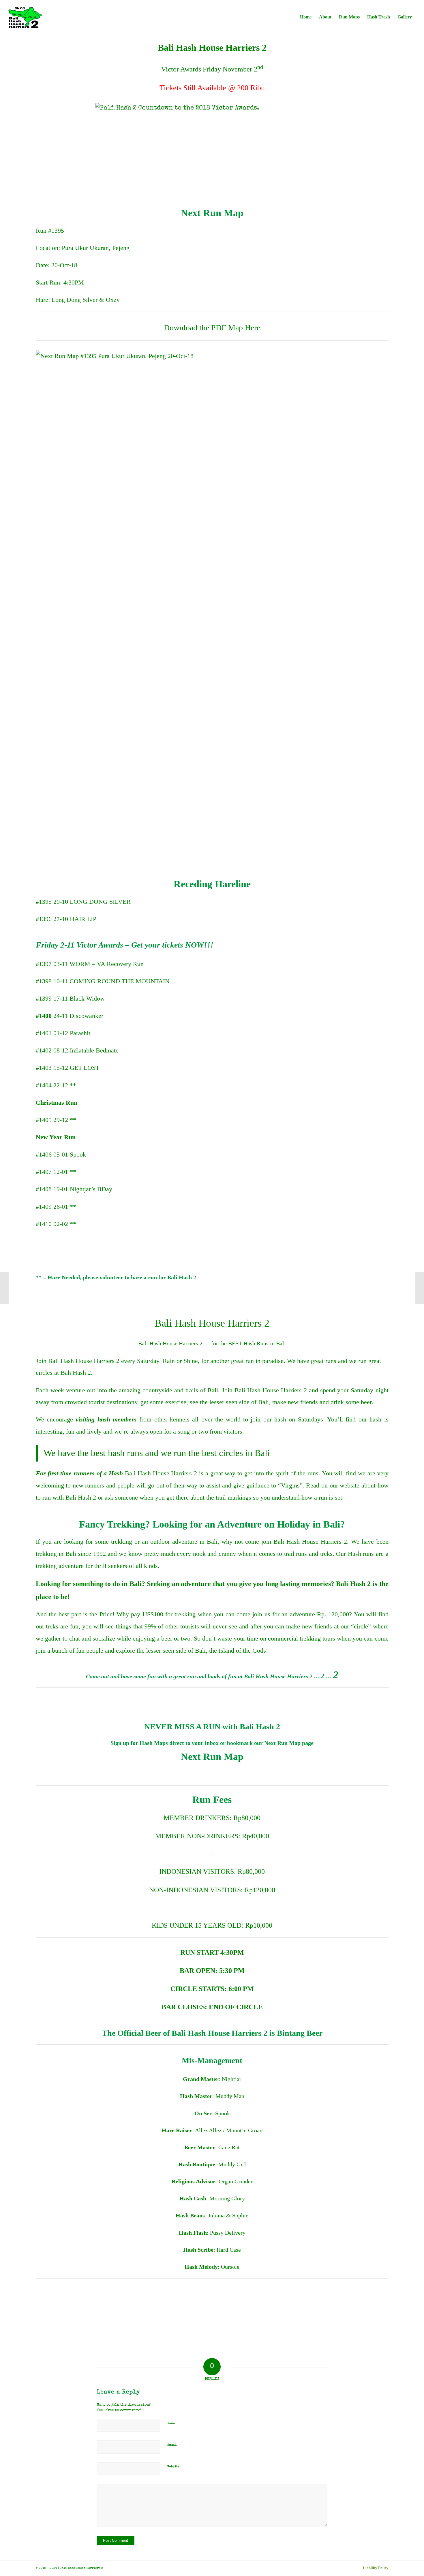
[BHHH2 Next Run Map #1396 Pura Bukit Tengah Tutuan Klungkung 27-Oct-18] (420, 1288)
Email (172, 2445)
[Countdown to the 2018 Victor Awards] (4, 1288)
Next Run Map (212, 1757)
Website (173, 2467)
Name (171, 2423)
